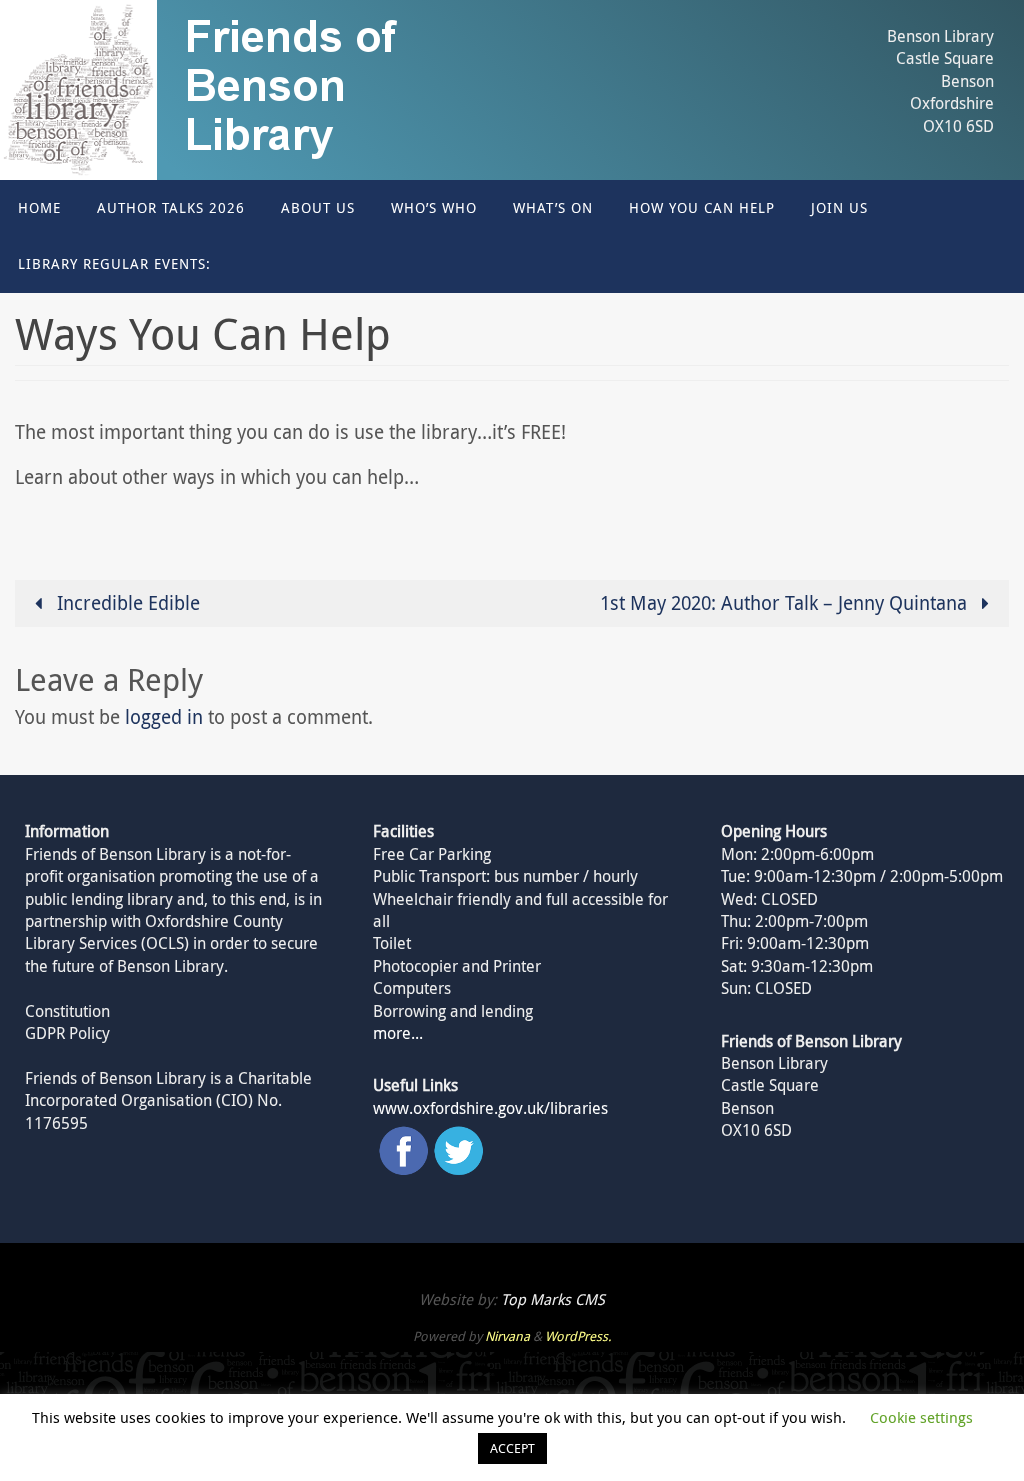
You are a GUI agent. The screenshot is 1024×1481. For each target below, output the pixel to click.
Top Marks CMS (553, 1299)
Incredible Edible (126, 603)
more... (398, 1033)
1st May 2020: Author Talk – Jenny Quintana (786, 603)
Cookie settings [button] (921, 1417)
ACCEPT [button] (512, 1448)
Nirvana (507, 1336)
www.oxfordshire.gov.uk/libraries (490, 1108)
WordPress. (578, 1336)
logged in (164, 717)
